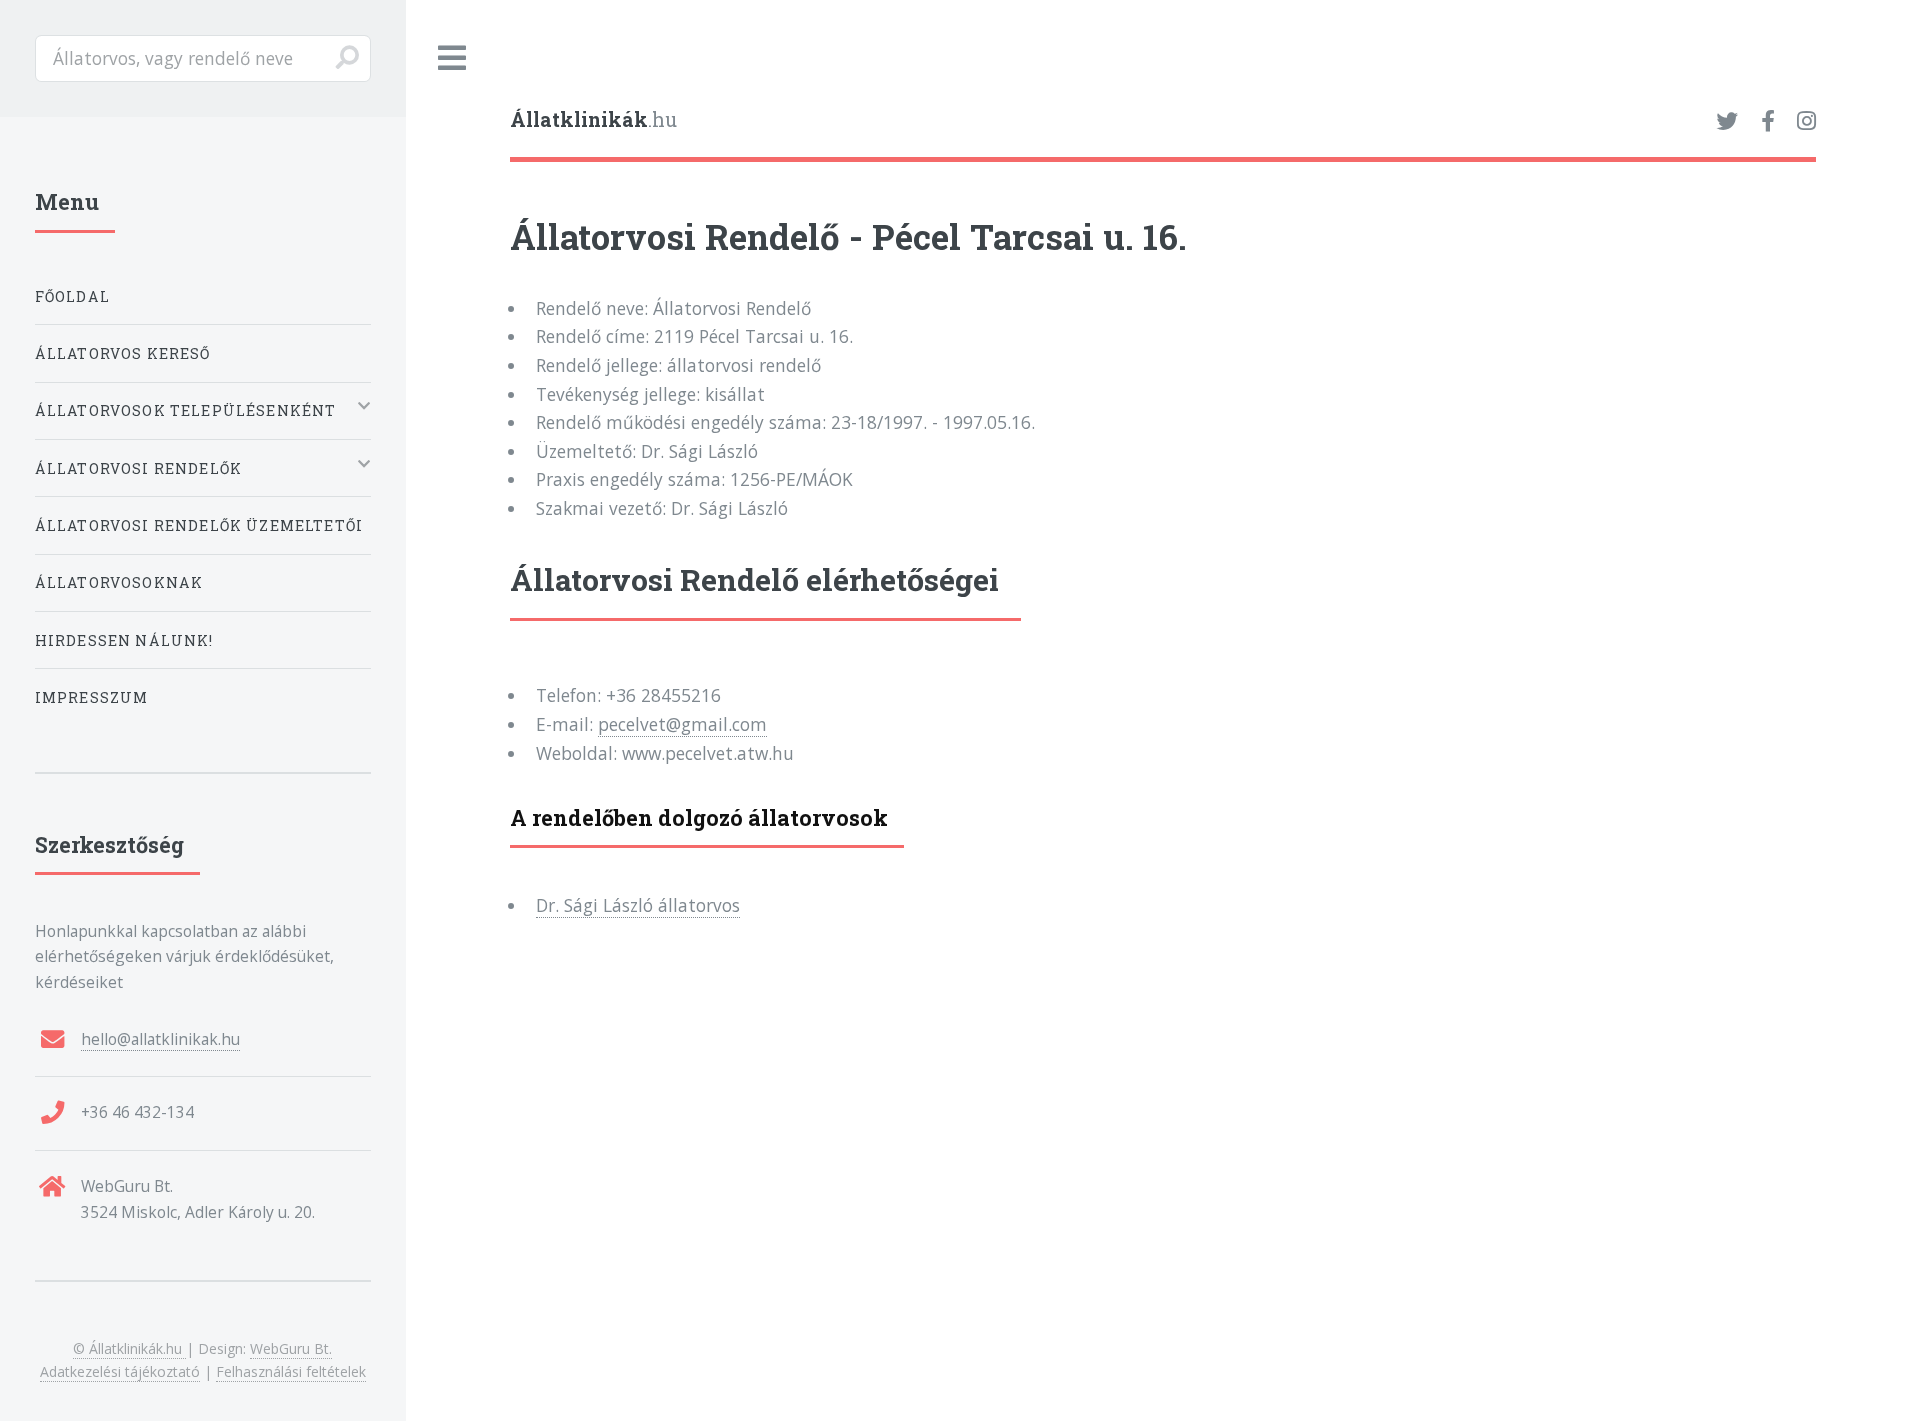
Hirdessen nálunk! (124, 640)
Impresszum (92, 697)
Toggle (453, 58)
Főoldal (72, 296)
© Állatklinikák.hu (129, 1348)
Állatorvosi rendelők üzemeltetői (199, 525)
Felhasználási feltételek (291, 1371)
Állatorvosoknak (119, 582)
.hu (593, 119)
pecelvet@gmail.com (682, 724)
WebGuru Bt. (291, 1348)
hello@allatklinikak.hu (160, 1039)
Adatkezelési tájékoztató (120, 1371)
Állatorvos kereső (123, 353)
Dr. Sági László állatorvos (638, 905)
